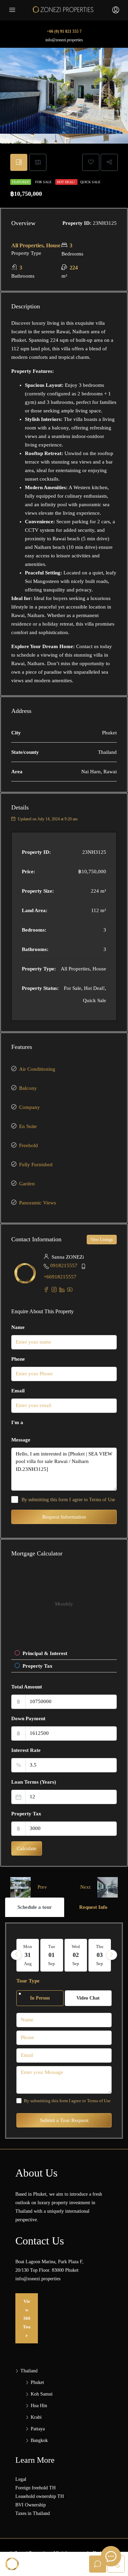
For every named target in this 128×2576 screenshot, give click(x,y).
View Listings (102, 1240)
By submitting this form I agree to (68, 1500)
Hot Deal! (66, 182)
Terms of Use (102, 1500)
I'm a (17, 1422)
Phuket (37, 2382)
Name (18, 1327)
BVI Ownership (31, 2505)
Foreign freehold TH (35, 2488)
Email (18, 1391)
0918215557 (64, 1265)
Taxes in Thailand (33, 2513)
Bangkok (39, 2440)
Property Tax (26, 1814)
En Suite (28, 1126)
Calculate (27, 1848)
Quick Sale (90, 182)
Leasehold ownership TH (40, 2496)
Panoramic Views (38, 1203)
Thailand (29, 2371)
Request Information (64, 1517)
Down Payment (28, 1718)
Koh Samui (42, 2394)
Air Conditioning (37, 1069)
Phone (18, 1359)
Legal (21, 2479)
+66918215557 (60, 1277)
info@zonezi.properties (64, 40)
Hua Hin (39, 2406)
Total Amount (27, 1687)
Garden (27, 1184)
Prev (42, 1887)
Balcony (28, 1088)
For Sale (44, 182)
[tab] (19, 162)
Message (21, 1440)
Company (30, 1107)
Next (85, 1887)
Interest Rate (26, 1750)
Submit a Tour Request (64, 2120)
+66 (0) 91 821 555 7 (64, 31)
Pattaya (38, 2429)
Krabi (36, 2417)
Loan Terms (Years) (34, 1782)
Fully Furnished (36, 1165)
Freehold (29, 1145)
